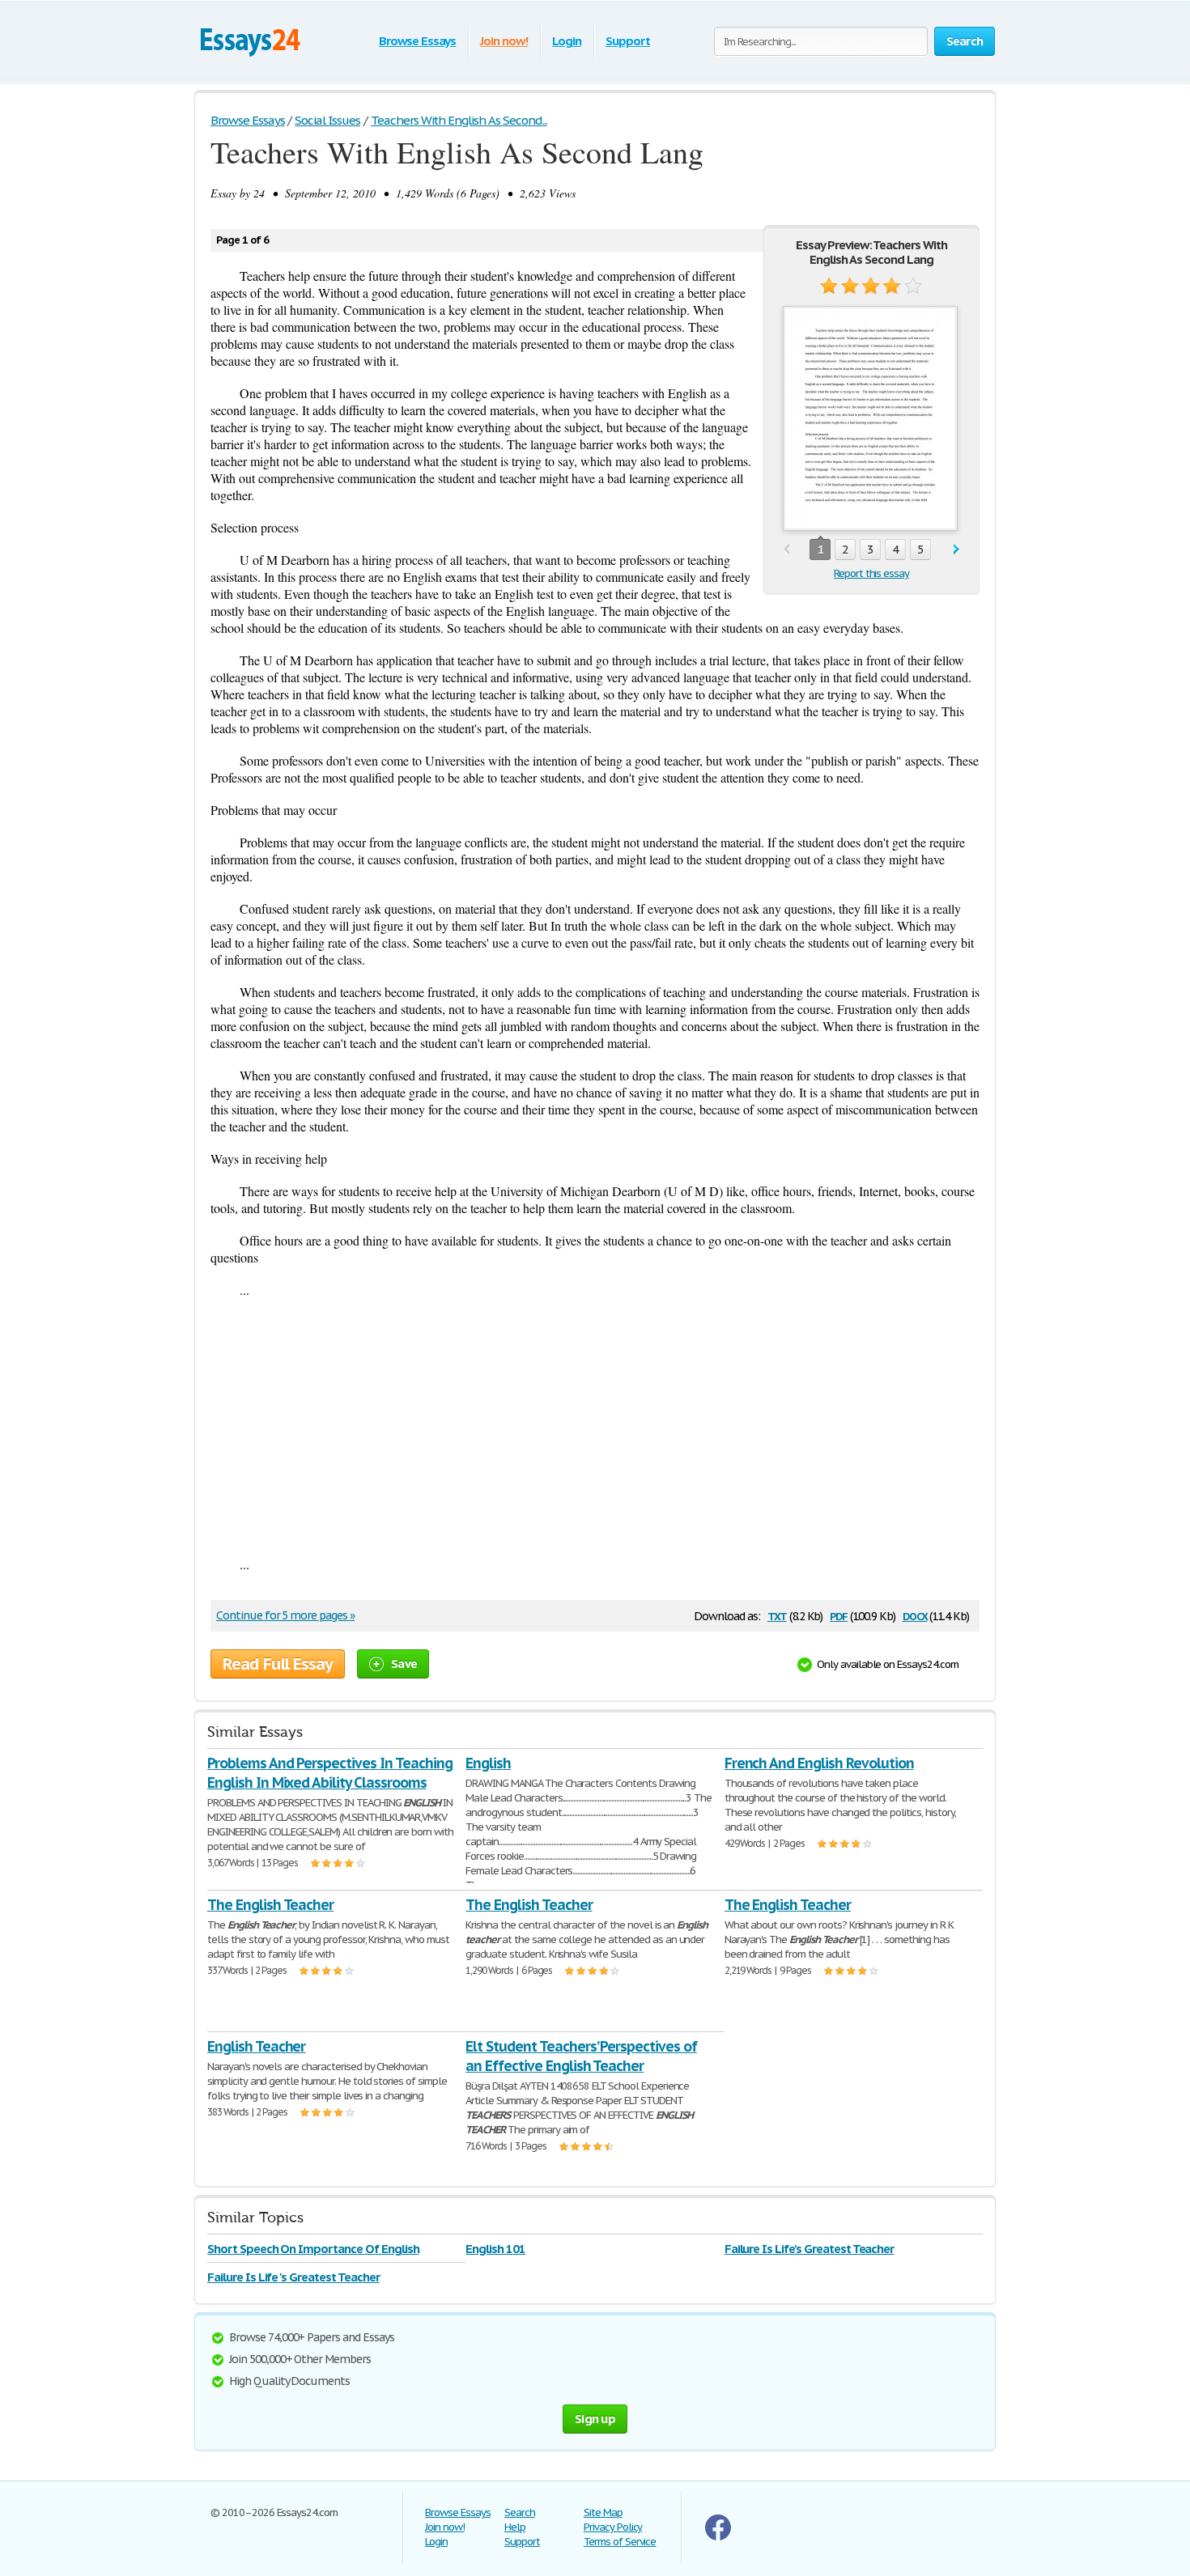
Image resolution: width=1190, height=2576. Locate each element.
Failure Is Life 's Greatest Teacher (293, 2277)
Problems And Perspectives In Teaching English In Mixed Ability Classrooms (330, 1773)
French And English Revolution (819, 1763)
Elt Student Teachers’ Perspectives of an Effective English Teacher (581, 2056)
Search (520, 2512)
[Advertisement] (595, 1427)
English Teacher (256, 2046)
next (956, 550)
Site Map (603, 2512)
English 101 (495, 2249)
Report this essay (871, 573)
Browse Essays (417, 41)
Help (515, 2527)
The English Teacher (270, 1905)
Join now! (504, 41)
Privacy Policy (613, 2527)
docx (915, 1615)
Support (628, 41)
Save (404, 1664)
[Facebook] (718, 2537)
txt (777, 1615)
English (488, 1763)
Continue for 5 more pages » (285, 1615)
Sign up (595, 2419)
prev (786, 550)
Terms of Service (620, 2542)
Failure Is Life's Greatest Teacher (810, 2249)
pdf (839, 1615)
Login (567, 41)
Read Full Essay (278, 1664)
